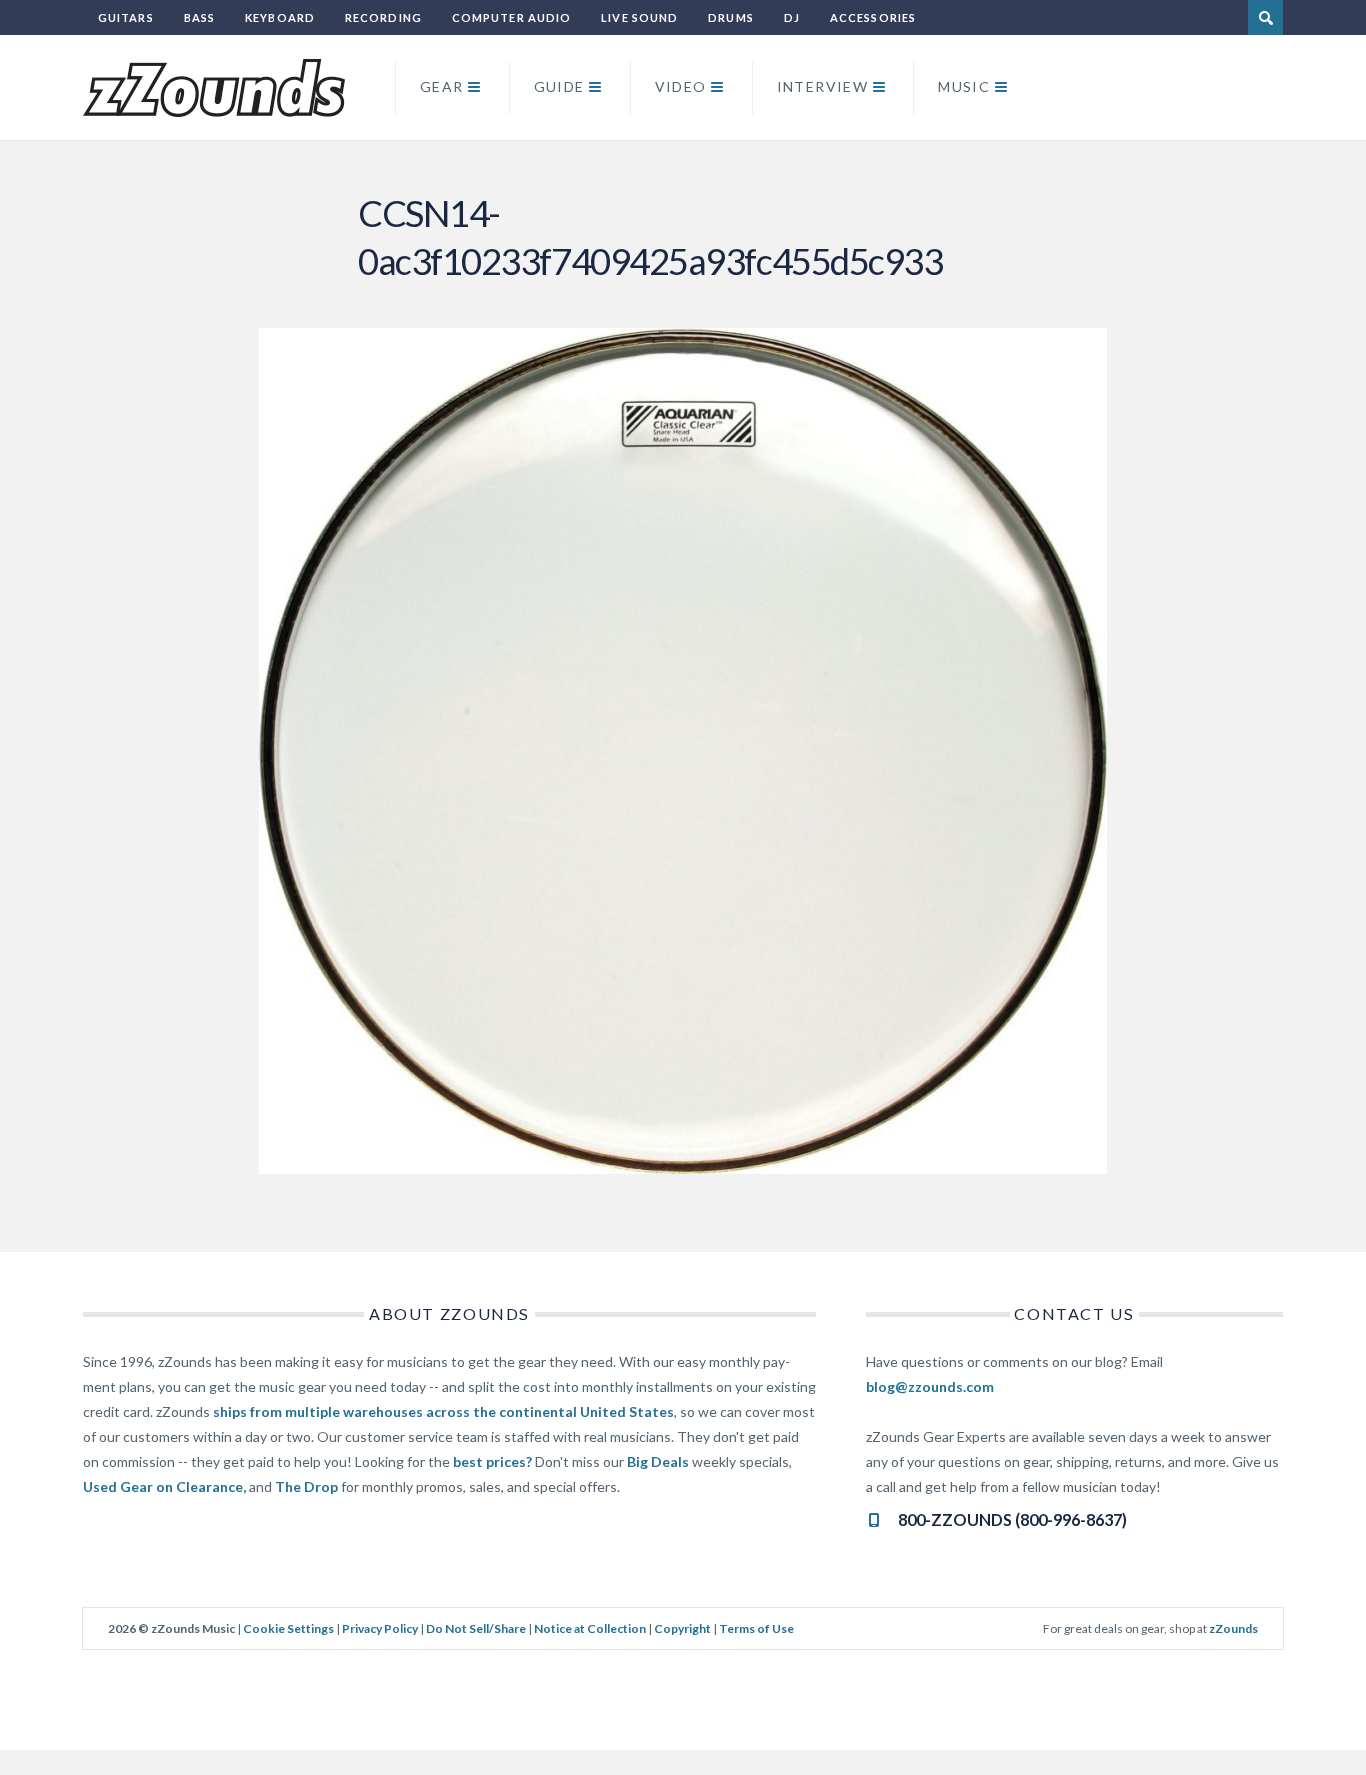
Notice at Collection (590, 1628)
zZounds (1233, 1628)
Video (681, 86)
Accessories (873, 17)
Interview (823, 86)
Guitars (126, 17)
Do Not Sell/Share (476, 1628)
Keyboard (280, 17)
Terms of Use (756, 1628)
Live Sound (639, 17)
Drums (731, 17)
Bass (199, 17)
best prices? (492, 1461)
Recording (383, 17)
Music (964, 86)
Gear (442, 86)
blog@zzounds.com (930, 1386)
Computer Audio (511, 17)
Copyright (682, 1628)
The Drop (306, 1486)
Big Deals (658, 1461)
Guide (559, 86)
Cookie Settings (288, 1628)
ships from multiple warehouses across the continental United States (443, 1411)
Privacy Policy (380, 1628)
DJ (792, 17)
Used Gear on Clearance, (164, 1486)
